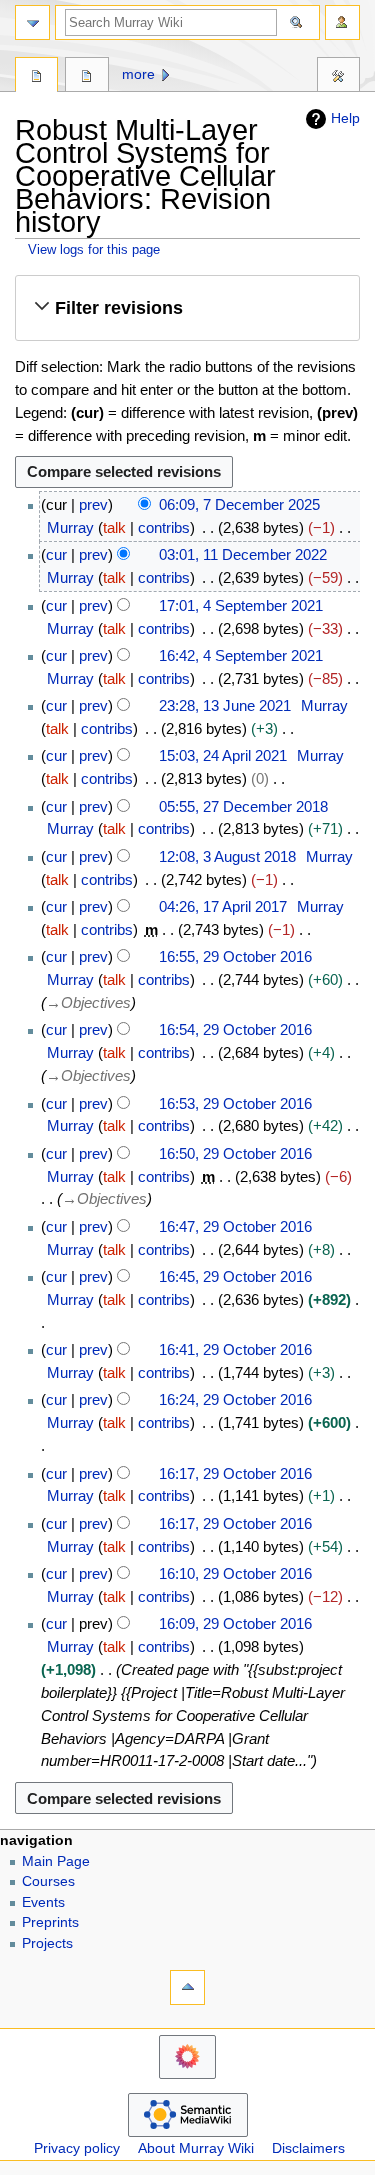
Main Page (56, 1861)
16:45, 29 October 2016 (235, 1276)
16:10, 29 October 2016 (235, 1573)
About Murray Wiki (196, 2148)
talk (114, 527)
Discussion (86, 77)
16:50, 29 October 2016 (235, 1153)
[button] (187, 308)
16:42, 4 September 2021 (241, 655)
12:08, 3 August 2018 (227, 856)
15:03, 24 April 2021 (223, 755)
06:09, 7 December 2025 (239, 504)
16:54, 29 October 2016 (235, 1029)
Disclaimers (308, 2148)
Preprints (50, 1922)
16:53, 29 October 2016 (235, 1103)
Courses (48, 1881)
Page (36, 77)
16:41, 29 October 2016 (235, 1349)
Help (345, 118)
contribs (164, 527)
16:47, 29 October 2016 (235, 1226)
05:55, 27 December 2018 (243, 806)
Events (43, 1902)
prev (93, 504)
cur (56, 554)
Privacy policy (77, 2148)
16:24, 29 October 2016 (235, 1399)
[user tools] (342, 22)
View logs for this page (94, 249)
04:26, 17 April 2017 (223, 906)
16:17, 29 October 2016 (235, 1473)
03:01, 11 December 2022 (243, 554)
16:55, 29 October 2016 (235, 956)
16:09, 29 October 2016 (235, 1623)
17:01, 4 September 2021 (241, 605)
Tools (338, 77)
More (138, 74)
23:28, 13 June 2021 (225, 705)
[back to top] (187, 1987)
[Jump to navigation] (32, 22)
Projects (47, 1943)
